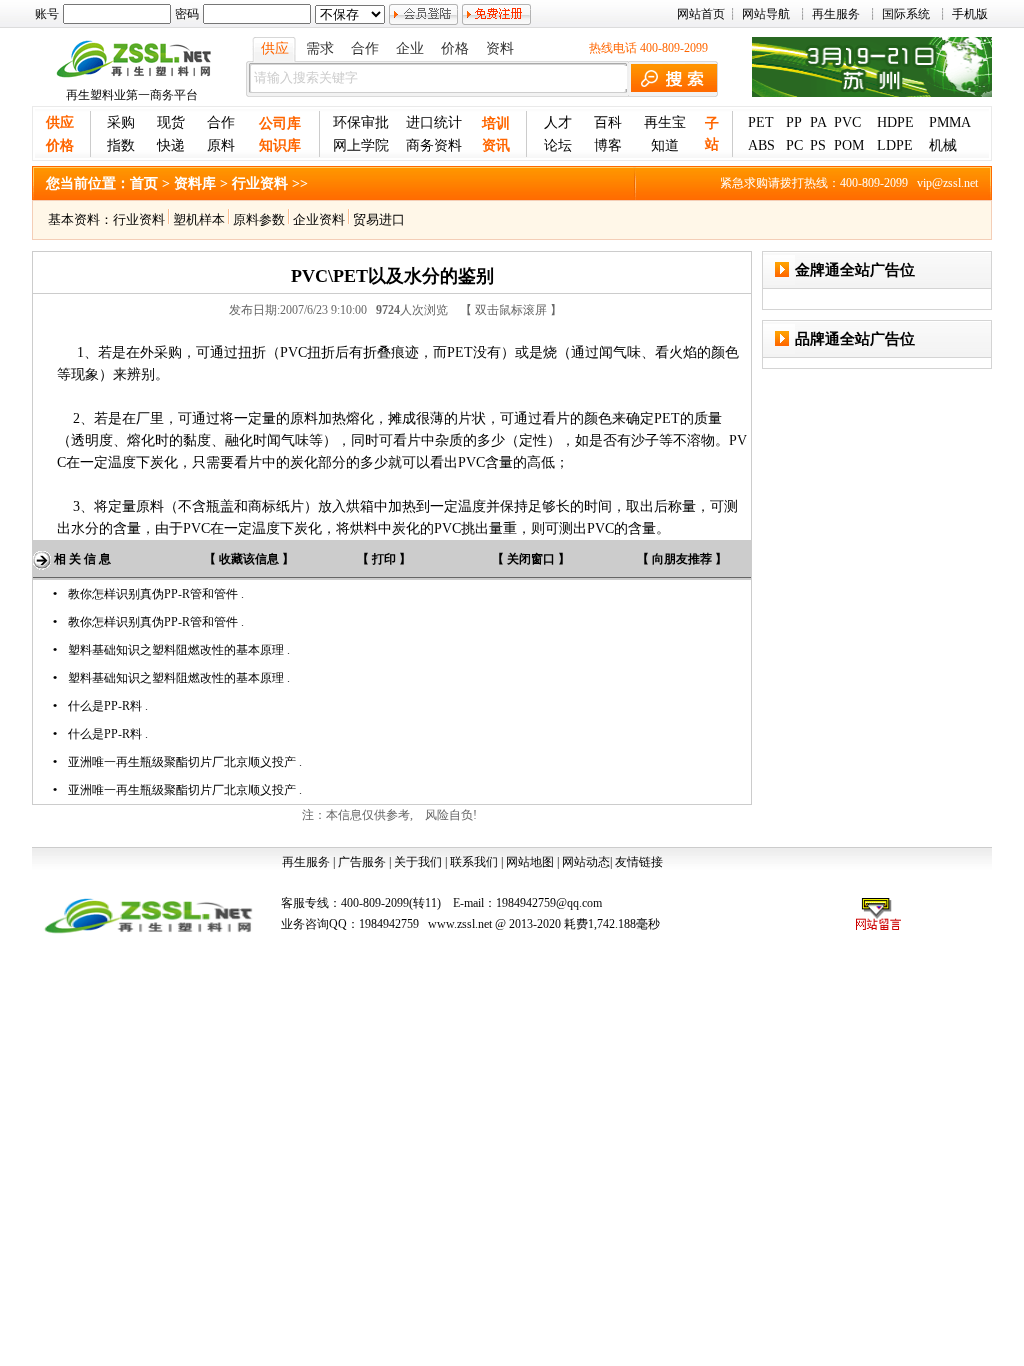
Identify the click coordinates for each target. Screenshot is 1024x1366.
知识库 (280, 145)
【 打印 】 (384, 559)
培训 (496, 123)
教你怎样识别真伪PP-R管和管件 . (156, 594)
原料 (221, 145)
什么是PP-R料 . (108, 706)
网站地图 (530, 862)
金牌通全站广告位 (855, 270)
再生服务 (836, 14)
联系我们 (474, 862)
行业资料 (139, 219)
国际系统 (906, 14)
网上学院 (361, 145)
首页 (144, 183)
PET (761, 122)
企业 (410, 48)
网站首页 (701, 14)
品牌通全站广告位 (855, 339)
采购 (121, 122)
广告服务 (362, 862)
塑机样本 (199, 219)
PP (794, 122)
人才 (558, 122)
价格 (455, 48)
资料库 (195, 183)
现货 (171, 122)
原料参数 (257, 219)
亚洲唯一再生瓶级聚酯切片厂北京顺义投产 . (185, 762)
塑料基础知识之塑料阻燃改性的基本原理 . (179, 650)
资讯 (496, 145)
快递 (171, 145)
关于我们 (418, 862)
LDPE (895, 145)
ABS (761, 145)
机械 (943, 145)
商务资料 (434, 145)
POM (849, 145)
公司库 (280, 123)
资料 (500, 48)
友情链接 (639, 862)
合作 (365, 48)
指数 (121, 145)
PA (818, 122)
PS (818, 145)
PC (794, 145)
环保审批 (361, 122)
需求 (320, 48)
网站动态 (586, 862)
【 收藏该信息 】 (249, 559)
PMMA (950, 122)
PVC (847, 122)
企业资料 (319, 219)
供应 (275, 48)
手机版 (970, 14)
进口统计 (434, 122)
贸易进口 (377, 219)
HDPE (895, 122)
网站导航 (766, 14)
